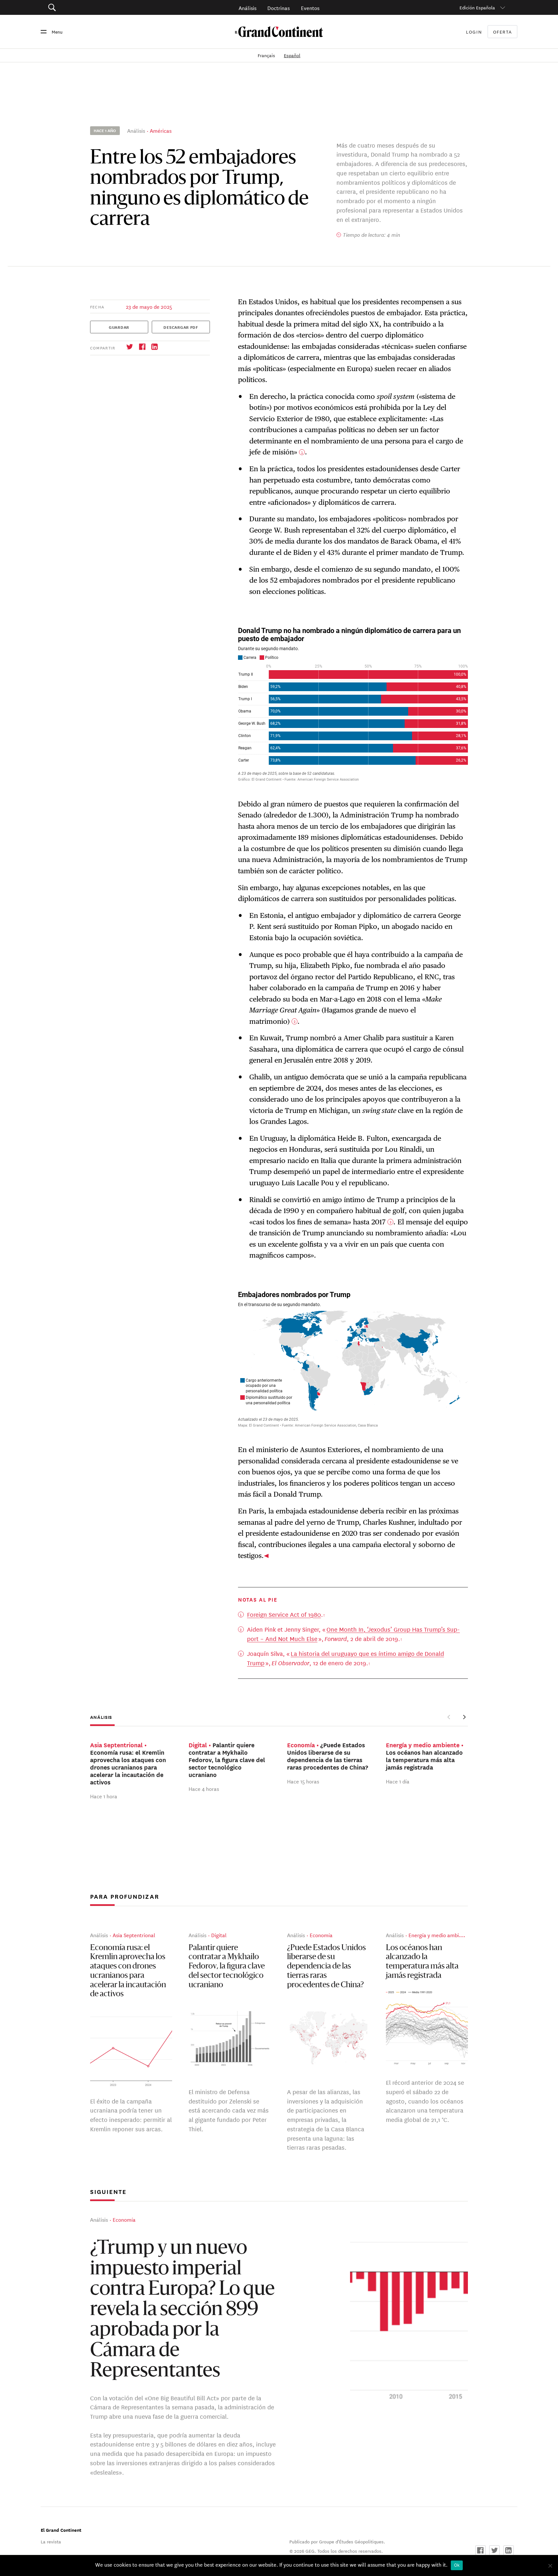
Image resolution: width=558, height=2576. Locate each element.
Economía (321, 1935)
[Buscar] (88, 8)
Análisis (248, 8)
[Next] (464, 1717)
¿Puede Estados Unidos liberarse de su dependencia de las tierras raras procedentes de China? (326, 1967)
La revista (51, 2541)
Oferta (503, 32)
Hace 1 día (398, 1781)
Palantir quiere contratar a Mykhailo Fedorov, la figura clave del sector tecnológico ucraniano (227, 1967)
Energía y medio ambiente (439, 1935)
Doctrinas (279, 8)
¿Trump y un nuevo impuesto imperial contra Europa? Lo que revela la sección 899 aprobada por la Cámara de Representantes (182, 2311)
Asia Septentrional (134, 1935)
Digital (219, 1935)
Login (474, 32)
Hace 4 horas (204, 1789)
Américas (161, 130)
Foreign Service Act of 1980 (284, 1614)
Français (267, 55)
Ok (457, 2565)
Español (292, 55)
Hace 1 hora (104, 1796)
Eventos (310, 8)
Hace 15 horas (303, 1781)
